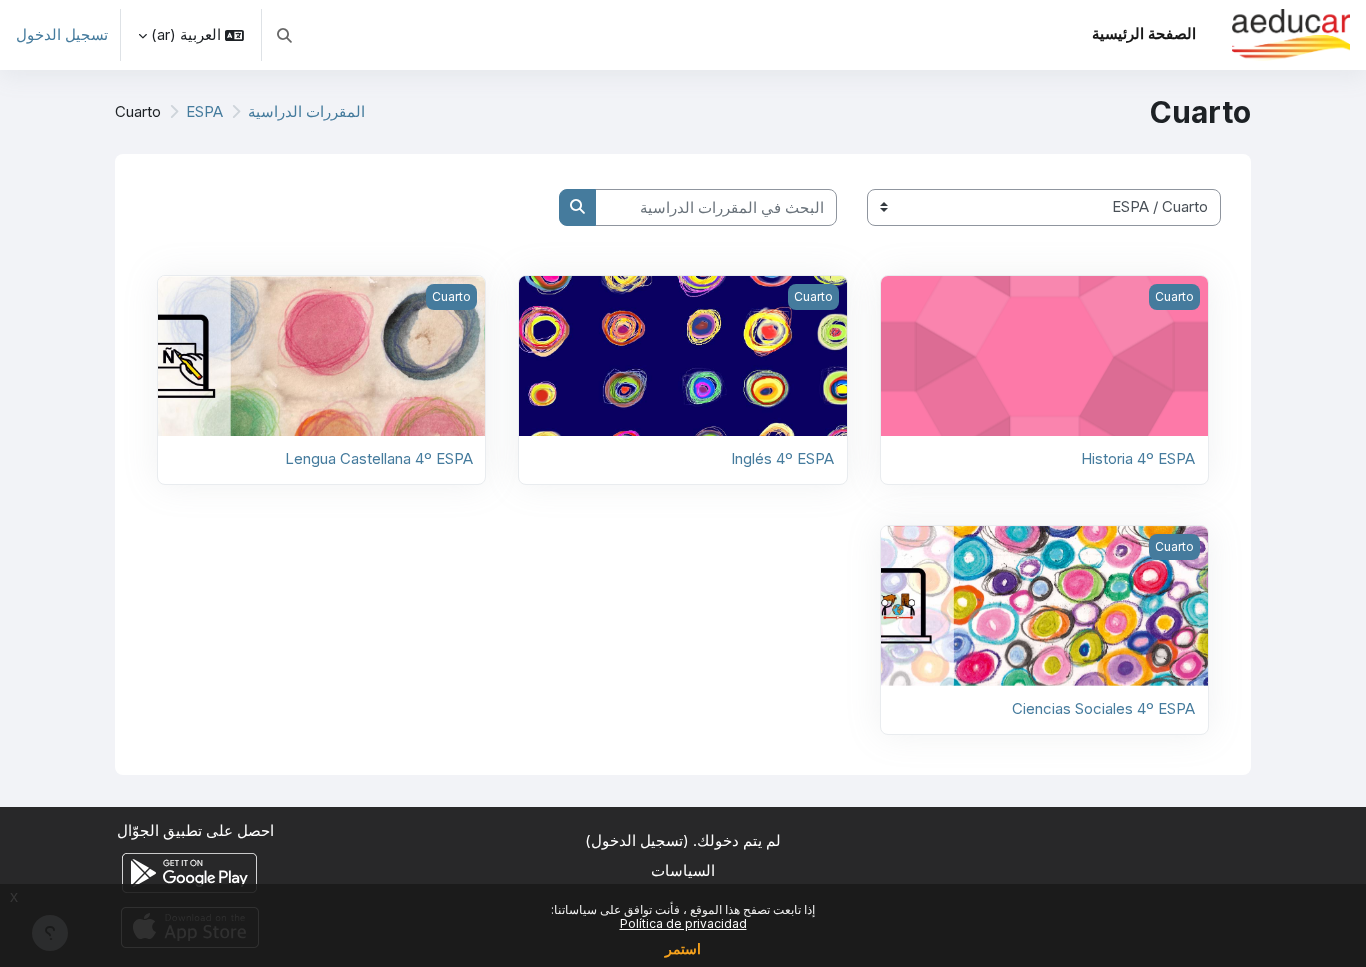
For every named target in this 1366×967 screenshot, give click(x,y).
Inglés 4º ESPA (782, 458)
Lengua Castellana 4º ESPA (379, 458)
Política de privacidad (683, 923)
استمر (683, 948)
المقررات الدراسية (306, 111)
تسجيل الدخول (62, 34)
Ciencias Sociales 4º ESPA (1103, 708)
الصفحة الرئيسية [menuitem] (1144, 33)
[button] (284, 35)
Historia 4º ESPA (1138, 458)
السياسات (683, 870)
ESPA (204, 111)
